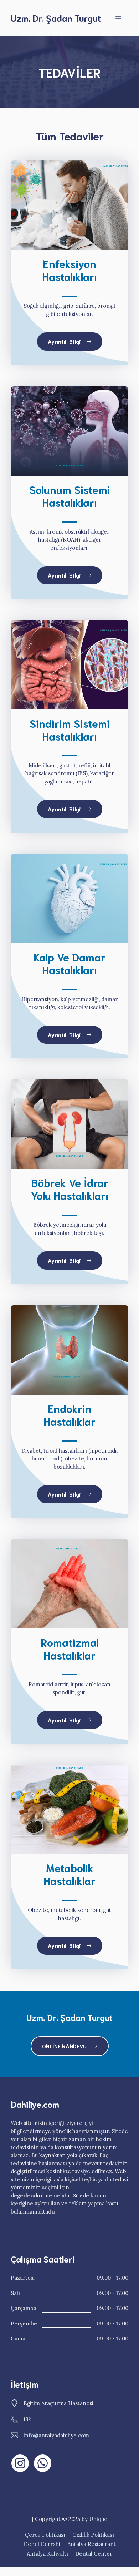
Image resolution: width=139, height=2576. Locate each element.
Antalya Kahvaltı (47, 2554)
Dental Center (94, 2554)
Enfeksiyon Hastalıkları (70, 270)
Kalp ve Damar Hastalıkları (70, 963)
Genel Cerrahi (42, 2544)
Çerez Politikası (45, 2535)
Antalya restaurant (92, 2544)
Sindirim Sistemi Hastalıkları (70, 729)
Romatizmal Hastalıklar (70, 1648)
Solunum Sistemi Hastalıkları (70, 496)
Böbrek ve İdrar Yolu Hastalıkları (70, 1189)
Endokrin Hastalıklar (70, 1415)
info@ (31, 2435)
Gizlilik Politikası (93, 2535)
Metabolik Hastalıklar (70, 1874)
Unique (98, 2519)
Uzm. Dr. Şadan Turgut (56, 18)
